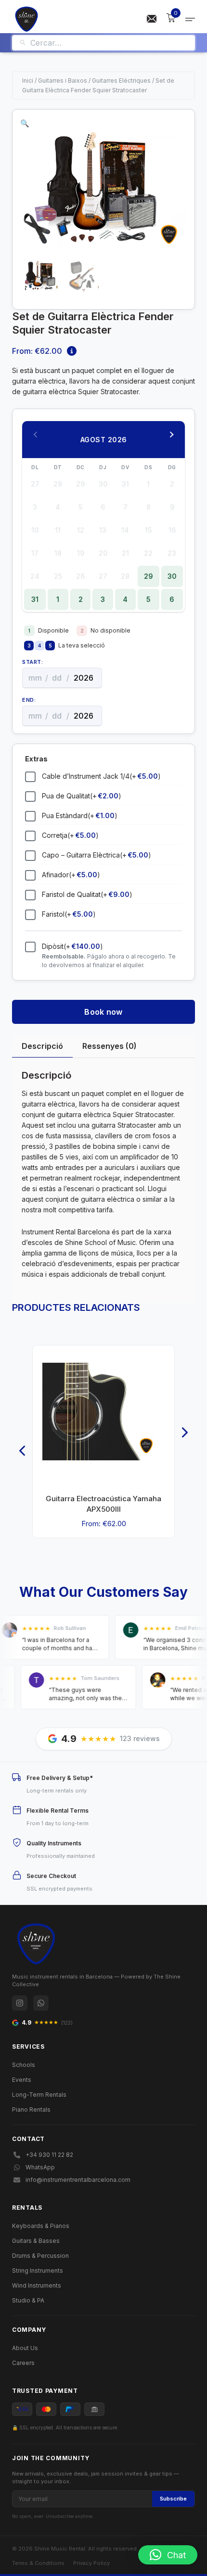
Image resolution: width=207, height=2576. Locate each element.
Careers (23, 2363)
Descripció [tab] (42, 1046)
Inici (28, 81)
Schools (24, 2065)
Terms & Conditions (38, 2563)
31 (35, 599)
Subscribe (173, 2499)
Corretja (70, 835)
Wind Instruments (37, 2285)
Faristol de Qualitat (87, 894)
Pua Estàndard (80, 815)
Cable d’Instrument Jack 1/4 (101, 776)
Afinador (71, 875)
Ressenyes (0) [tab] (110, 1046)
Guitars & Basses (36, 2241)
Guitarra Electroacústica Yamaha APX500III (103, 1504)
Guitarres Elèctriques (121, 81)
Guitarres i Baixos (63, 81)
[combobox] (109, 43)
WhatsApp (40, 2167)
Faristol (69, 914)
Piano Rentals (31, 2109)
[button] (25, 123)
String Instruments (38, 2271)
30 (172, 576)
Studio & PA (28, 2300)
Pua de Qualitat (82, 796)
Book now (103, 1012)
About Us (25, 2348)
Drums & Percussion (40, 2256)
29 (149, 576)
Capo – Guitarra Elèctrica (97, 855)
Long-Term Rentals (39, 2095)
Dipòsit (72, 946)
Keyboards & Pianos (41, 2226)
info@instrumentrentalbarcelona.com (78, 2180)
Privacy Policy (91, 2563)
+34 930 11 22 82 (49, 2155)
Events (22, 2080)
